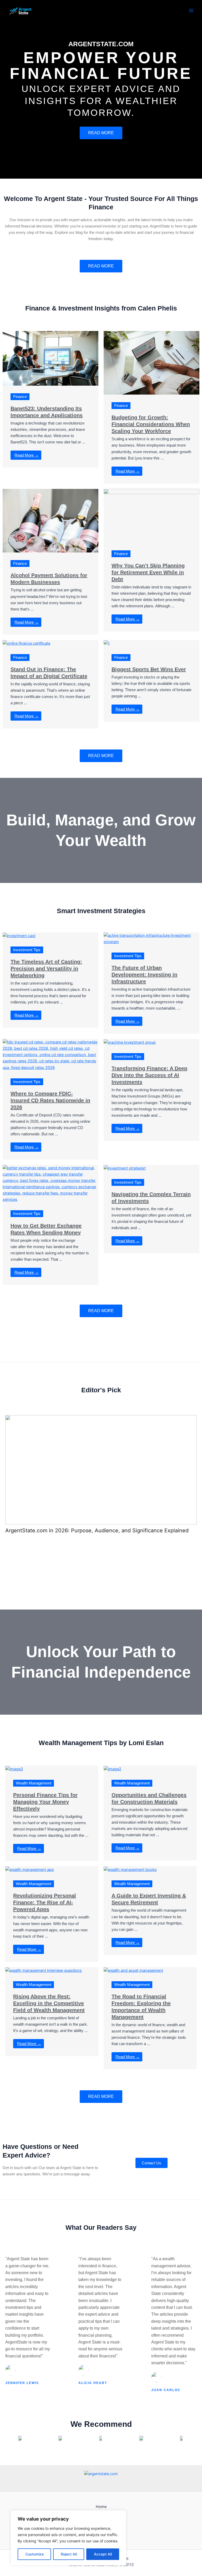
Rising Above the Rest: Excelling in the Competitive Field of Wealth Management (49, 2003)
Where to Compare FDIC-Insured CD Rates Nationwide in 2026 (50, 1100)
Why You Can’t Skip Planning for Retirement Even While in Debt (148, 572)
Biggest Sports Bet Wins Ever (149, 669)
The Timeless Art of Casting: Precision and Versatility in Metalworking (46, 969)
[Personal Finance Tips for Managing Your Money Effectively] (14, 1769)
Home (101, 2507)
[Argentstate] (21, 10)
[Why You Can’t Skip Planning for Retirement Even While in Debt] (151, 515)
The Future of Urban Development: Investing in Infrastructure (144, 975)
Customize (34, 2554)
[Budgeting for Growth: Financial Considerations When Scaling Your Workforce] (151, 363)
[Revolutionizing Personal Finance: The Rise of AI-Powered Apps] (30, 1869)
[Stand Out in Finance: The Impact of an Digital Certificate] (26, 643)
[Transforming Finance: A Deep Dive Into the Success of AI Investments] (130, 1042)
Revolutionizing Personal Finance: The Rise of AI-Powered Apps (45, 1902)
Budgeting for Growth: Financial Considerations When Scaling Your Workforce (151, 424)
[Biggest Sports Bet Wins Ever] (107, 643)
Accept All (103, 2554)
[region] (68, 2538)
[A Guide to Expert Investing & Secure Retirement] (130, 1869)
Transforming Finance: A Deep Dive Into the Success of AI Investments (149, 1075)
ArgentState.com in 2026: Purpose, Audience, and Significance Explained (97, 1530)
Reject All (69, 2554)
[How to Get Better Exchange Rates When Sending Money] (50, 1183)
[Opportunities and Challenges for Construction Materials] (112, 1769)
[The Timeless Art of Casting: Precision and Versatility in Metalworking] (19, 935)
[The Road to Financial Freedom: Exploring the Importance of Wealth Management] (133, 1970)
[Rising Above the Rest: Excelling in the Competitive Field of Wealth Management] (44, 1970)
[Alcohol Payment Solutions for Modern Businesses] (50, 520)
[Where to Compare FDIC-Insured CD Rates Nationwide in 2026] (50, 1054)
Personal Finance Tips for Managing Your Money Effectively (45, 1802)
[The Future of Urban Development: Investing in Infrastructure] (151, 938)
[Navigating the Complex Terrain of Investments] (125, 1168)
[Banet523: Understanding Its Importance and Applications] (50, 358)
